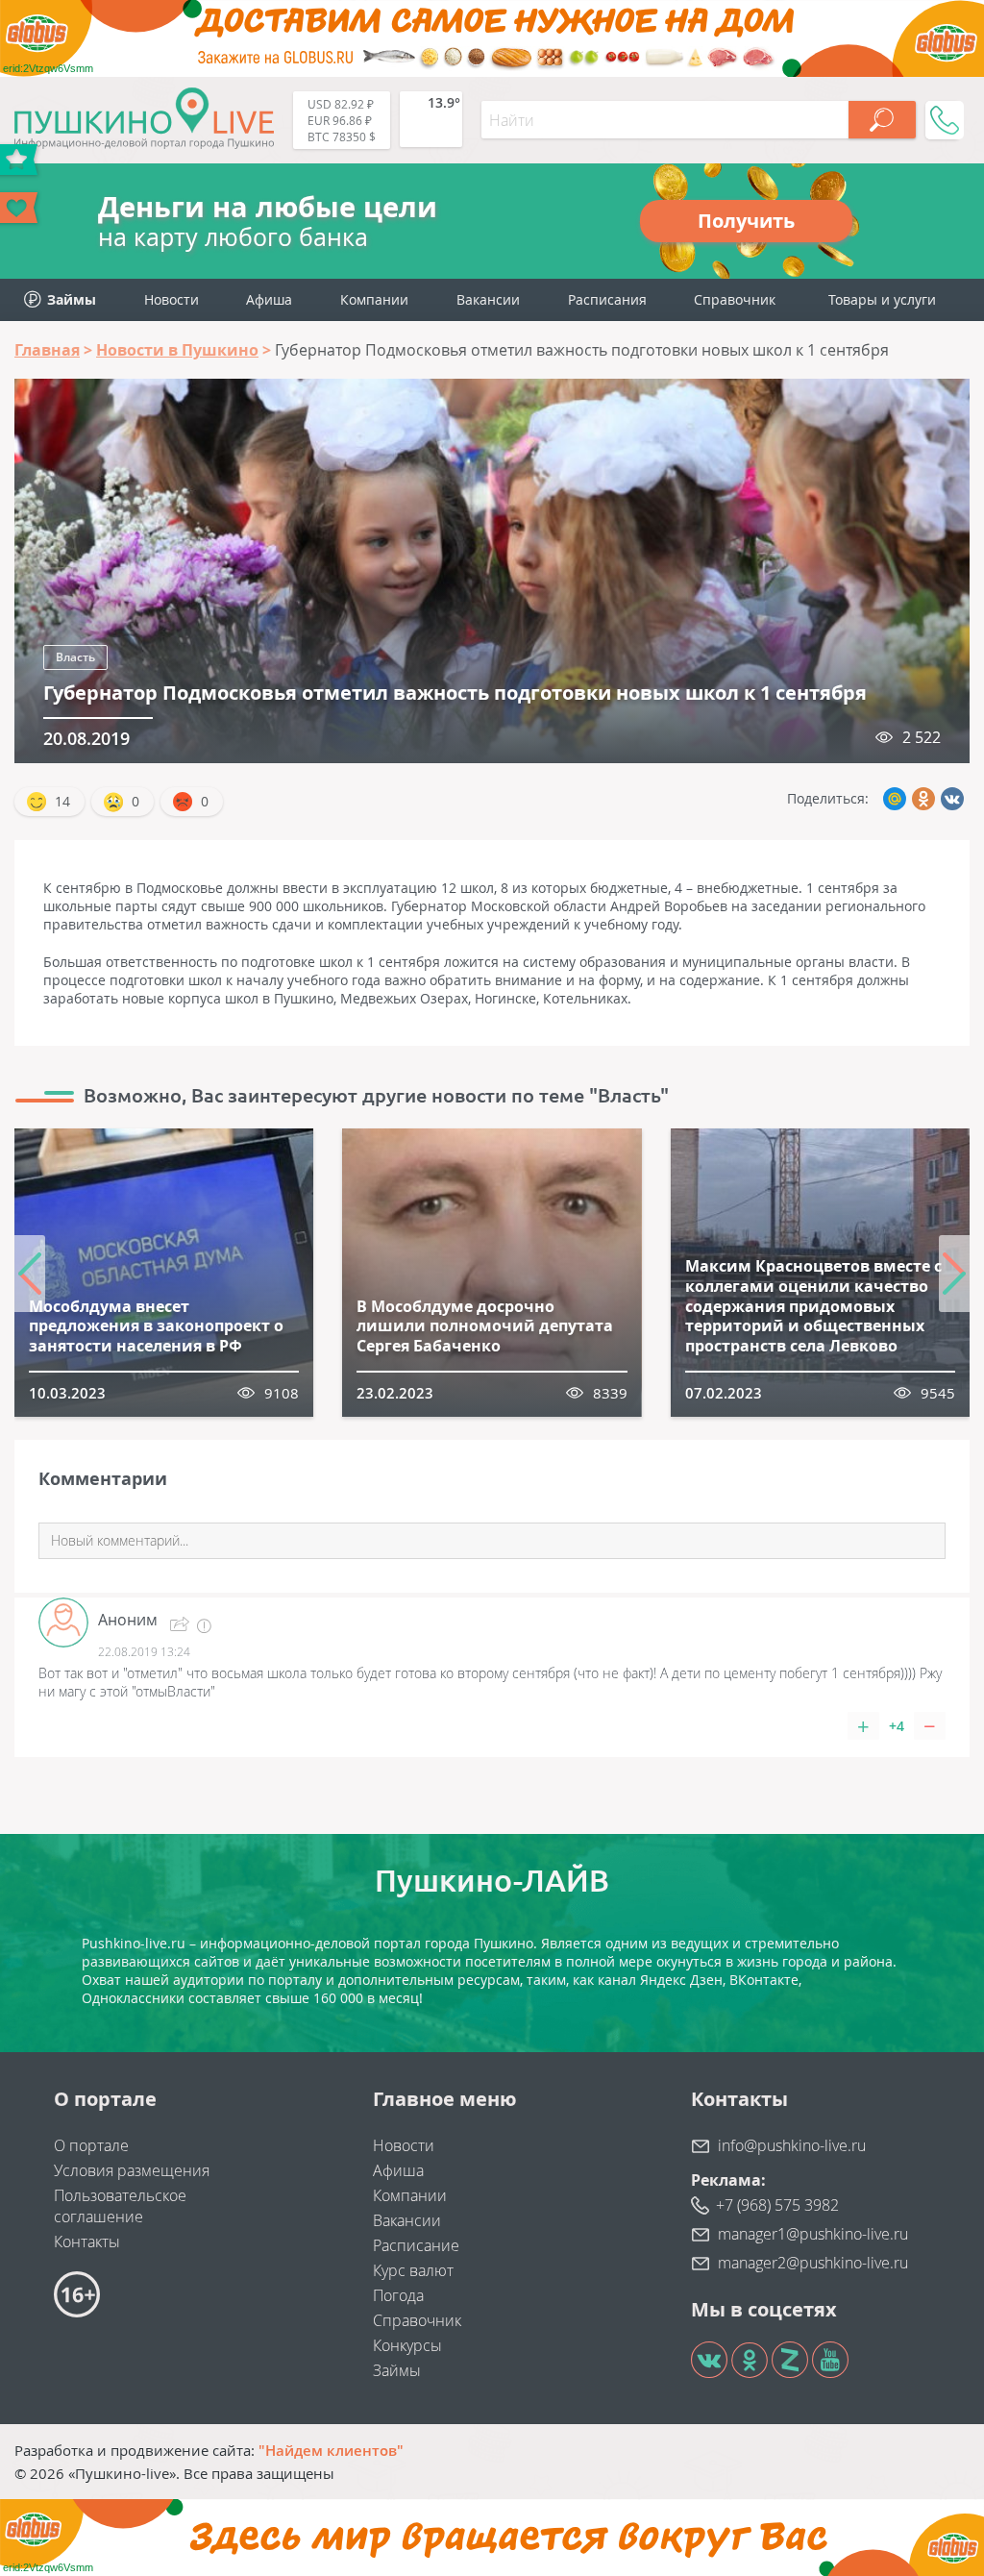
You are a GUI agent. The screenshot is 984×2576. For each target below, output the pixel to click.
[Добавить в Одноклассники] (923, 799)
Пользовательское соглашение (120, 2206)
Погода (398, 2295)
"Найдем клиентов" (331, 2450)
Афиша (269, 299)
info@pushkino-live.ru (792, 2145)
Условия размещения (132, 2170)
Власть (75, 657)
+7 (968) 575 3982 (777, 2205)
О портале (91, 2145)
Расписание (416, 2245)
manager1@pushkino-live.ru (813, 2234)
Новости (172, 299)
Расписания (607, 299)
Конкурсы (407, 2345)
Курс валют (413, 2270)
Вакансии (488, 299)
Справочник (735, 299)
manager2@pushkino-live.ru (813, 2263)
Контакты (87, 2242)
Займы (397, 2370)
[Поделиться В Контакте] (952, 799)
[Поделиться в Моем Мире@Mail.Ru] (895, 799)
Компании (374, 299)
